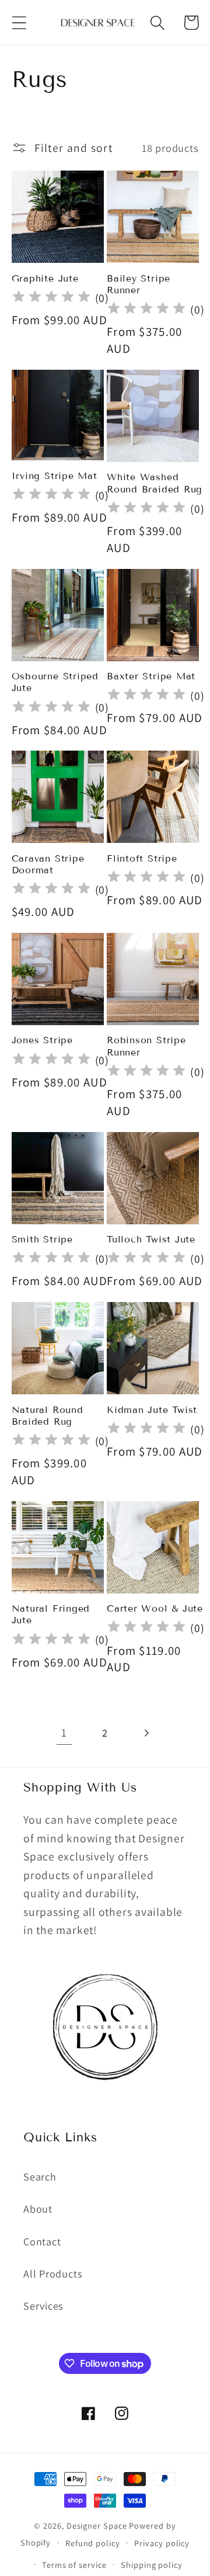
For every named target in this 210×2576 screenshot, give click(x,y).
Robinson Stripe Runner (146, 1046)
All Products (53, 2273)
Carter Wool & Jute (155, 1608)
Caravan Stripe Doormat (48, 864)
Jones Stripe (42, 1040)
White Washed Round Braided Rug (155, 483)
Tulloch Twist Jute (151, 1239)
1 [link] (64, 1733)
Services (43, 2306)
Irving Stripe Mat (55, 476)
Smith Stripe (42, 1239)
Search (40, 2176)
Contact (42, 2241)
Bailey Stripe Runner (139, 284)
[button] (19, 22)
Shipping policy (152, 2565)
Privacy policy (162, 2543)
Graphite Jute (45, 278)
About (38, 2209)
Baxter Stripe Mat (151, 676)
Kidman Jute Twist (152, 1410)
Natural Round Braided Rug (48, 1416)
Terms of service (74, 2565)
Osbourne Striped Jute (55, 682)
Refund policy (93, 2543)
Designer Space (97, 2525)
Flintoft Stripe (142, 858)
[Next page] (146, 1733)
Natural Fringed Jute (51, 1614)
